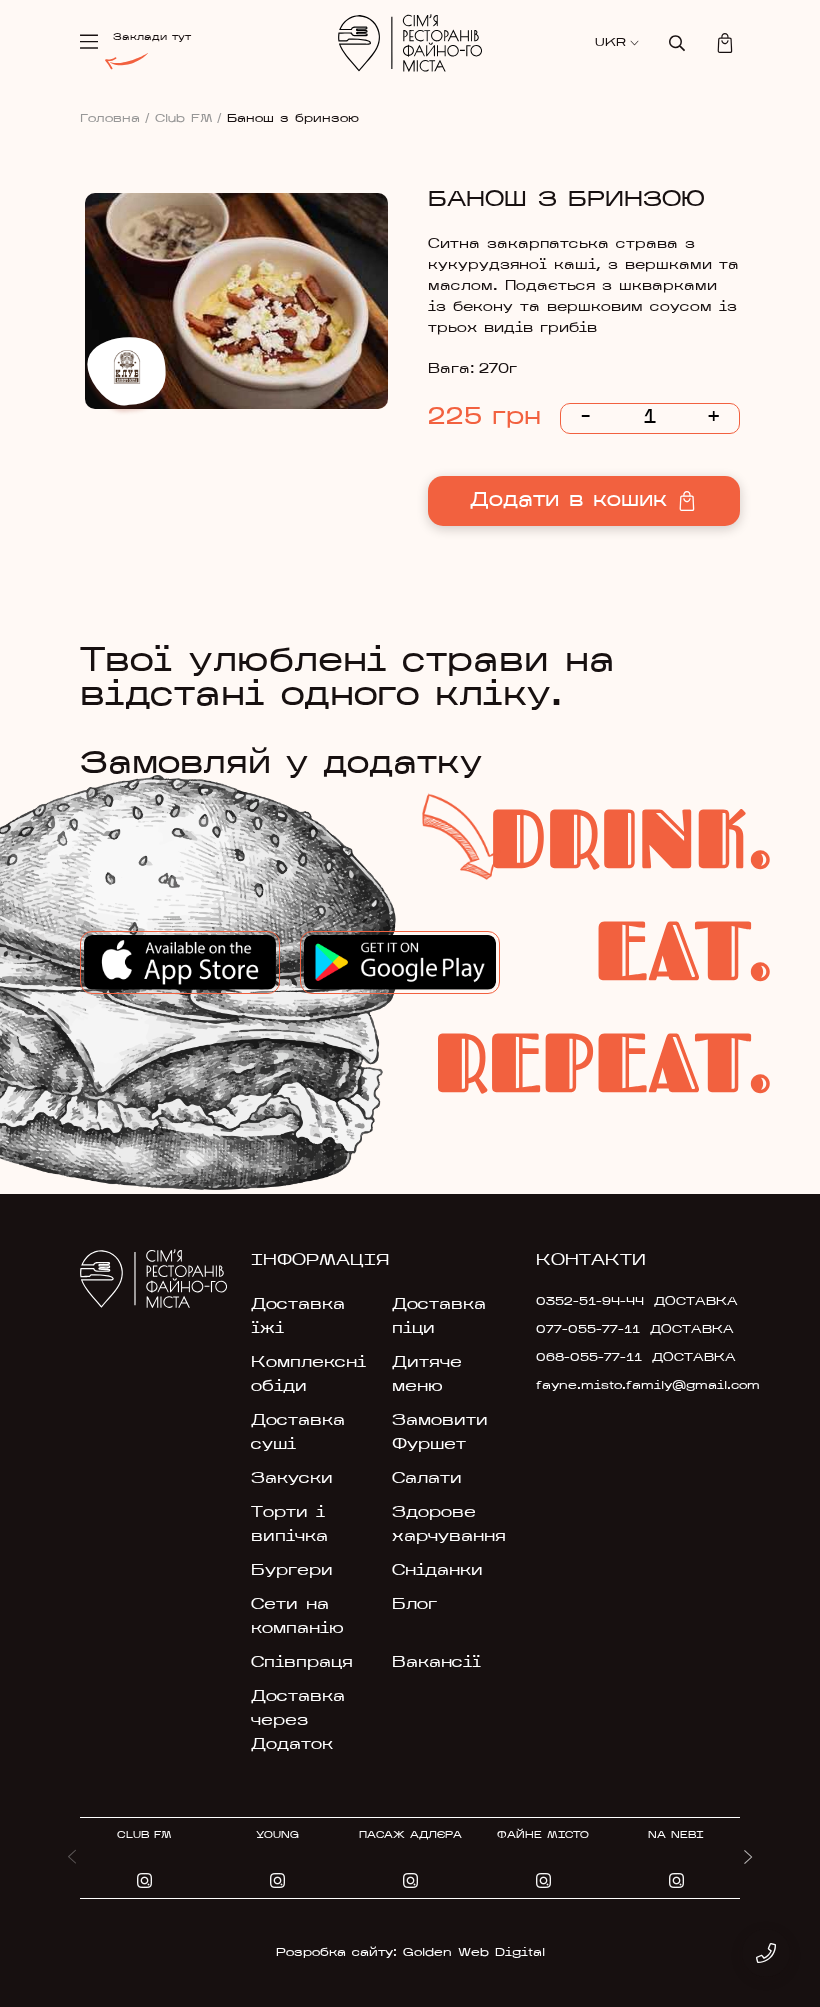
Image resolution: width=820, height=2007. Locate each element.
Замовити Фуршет (440, 1433)
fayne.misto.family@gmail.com (600, 1386)
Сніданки (437, 1571)
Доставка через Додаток (298, 1721)
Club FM (188, 119)
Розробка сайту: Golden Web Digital (410, 1953)
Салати (427, 1479)
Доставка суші (298, 1433)
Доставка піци (439, 1317)
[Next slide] (748, 1858)
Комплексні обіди (308, 1375)
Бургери (292, 1571)
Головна (115, 119)
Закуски (292, 1479)
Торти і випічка (289, 1525)
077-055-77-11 (588, 1330)
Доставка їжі (298, 1317)
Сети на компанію (297, 1617)
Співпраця (302, 1663)
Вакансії (436, 1663)
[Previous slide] (72, 1858)
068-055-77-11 (589, 1358)
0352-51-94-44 (590, 1302)
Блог (414, 1605)
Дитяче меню (427, 1375)
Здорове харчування (449, 1525)
